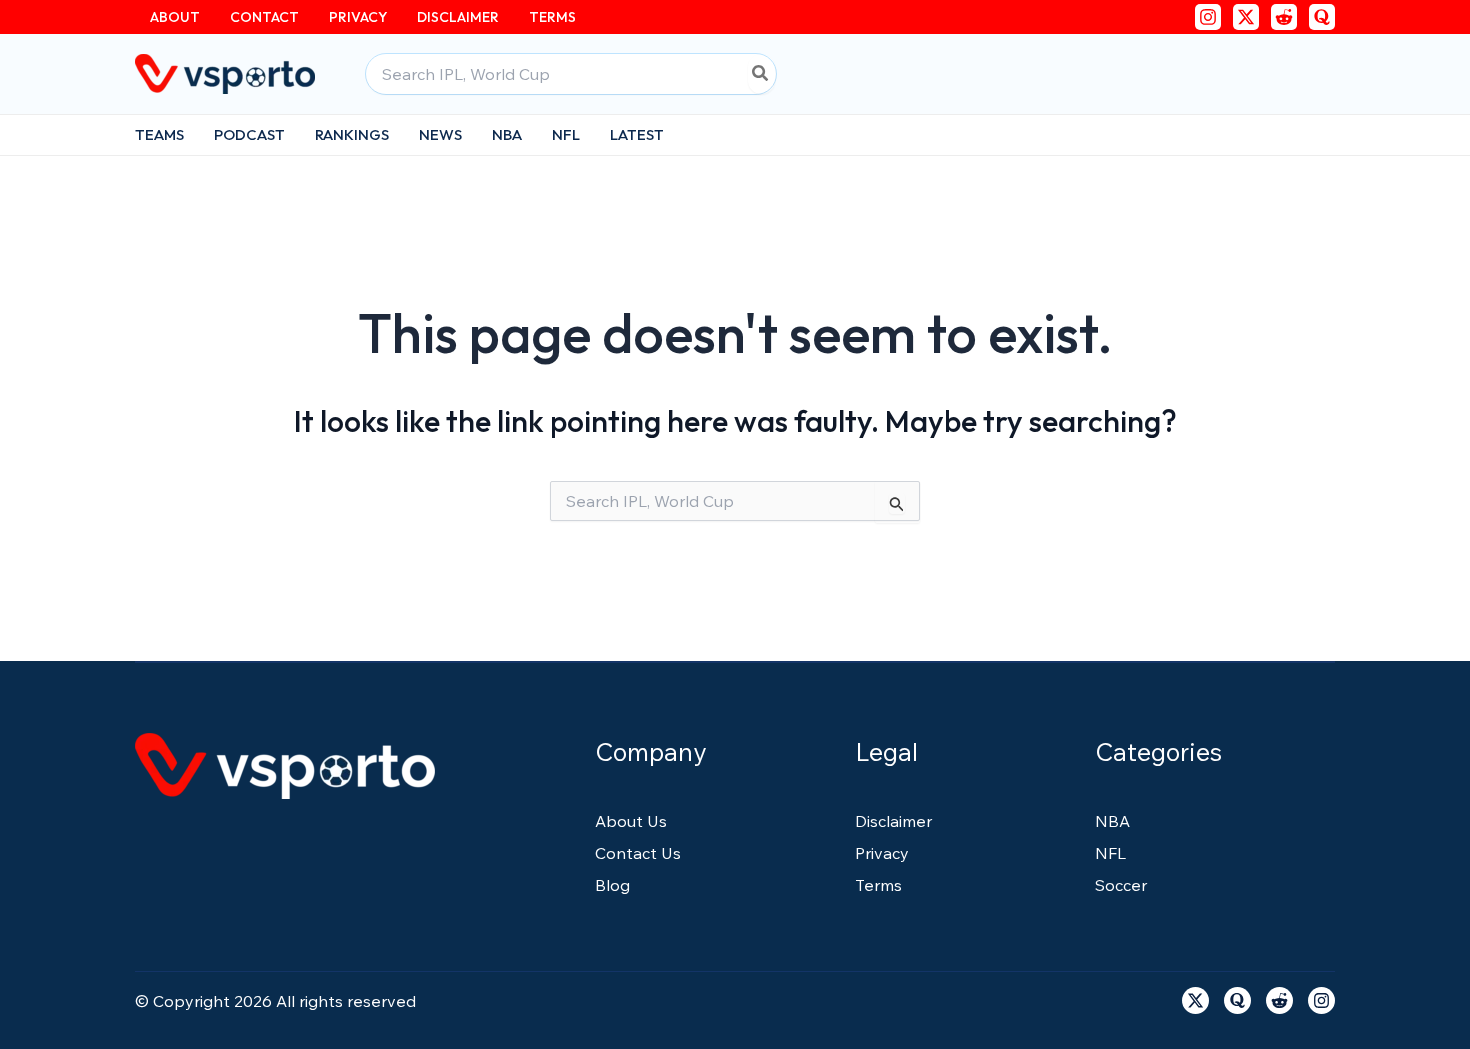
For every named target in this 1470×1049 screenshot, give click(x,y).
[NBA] (1112, 821)
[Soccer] (1121, 885)
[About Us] (631, 821)
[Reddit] (1284, 17)
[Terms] (878, 885)
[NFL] (1110, 853)
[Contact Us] (638, 853)
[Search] (761, 74)
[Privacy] (882, 853)
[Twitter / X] (1246, 17)
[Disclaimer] (893, 821)
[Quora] (1322, 17)
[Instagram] (1208, 17)
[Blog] (612, 885)
